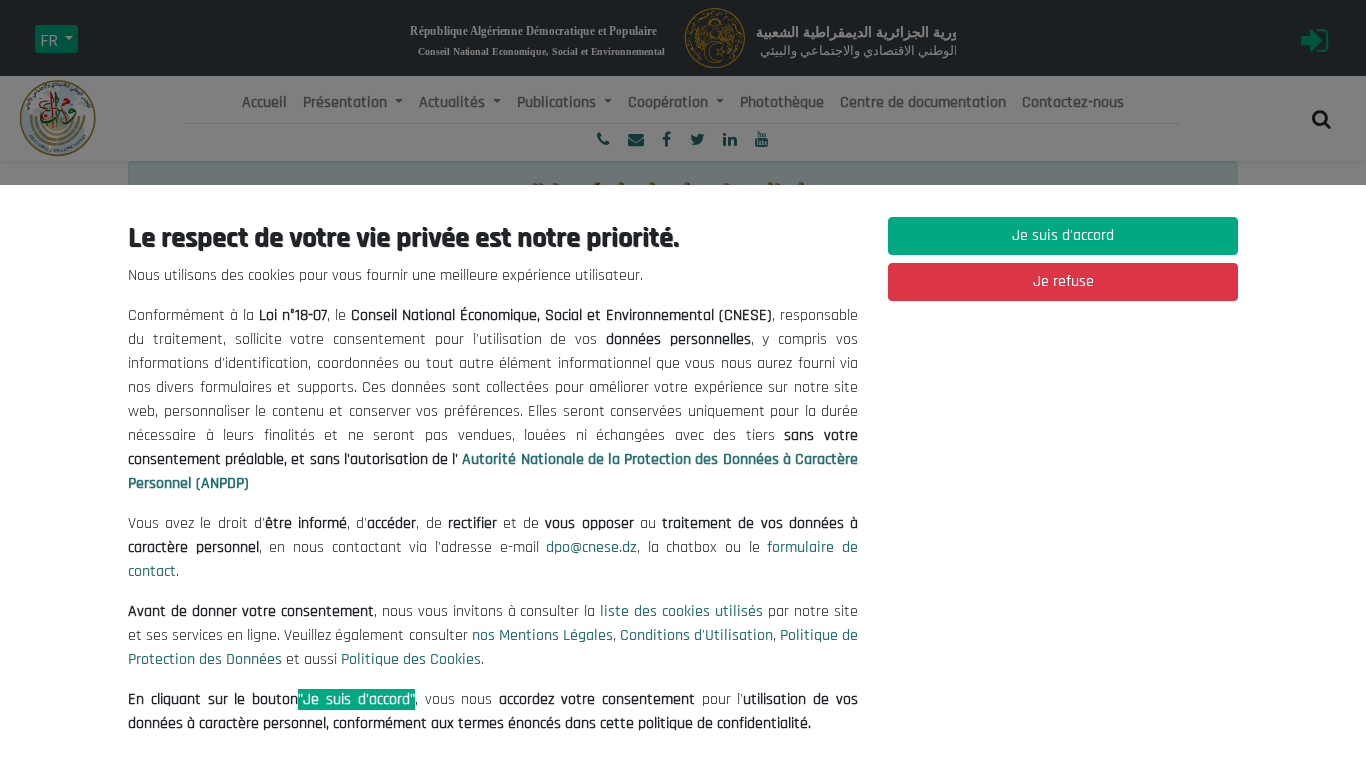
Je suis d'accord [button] (1063, 235)
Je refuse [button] (1063, 281)
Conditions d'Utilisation (696, 635)
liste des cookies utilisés (681, 611)
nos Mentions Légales (542, 635)
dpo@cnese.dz (591, 547)
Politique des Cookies (411, 659)
